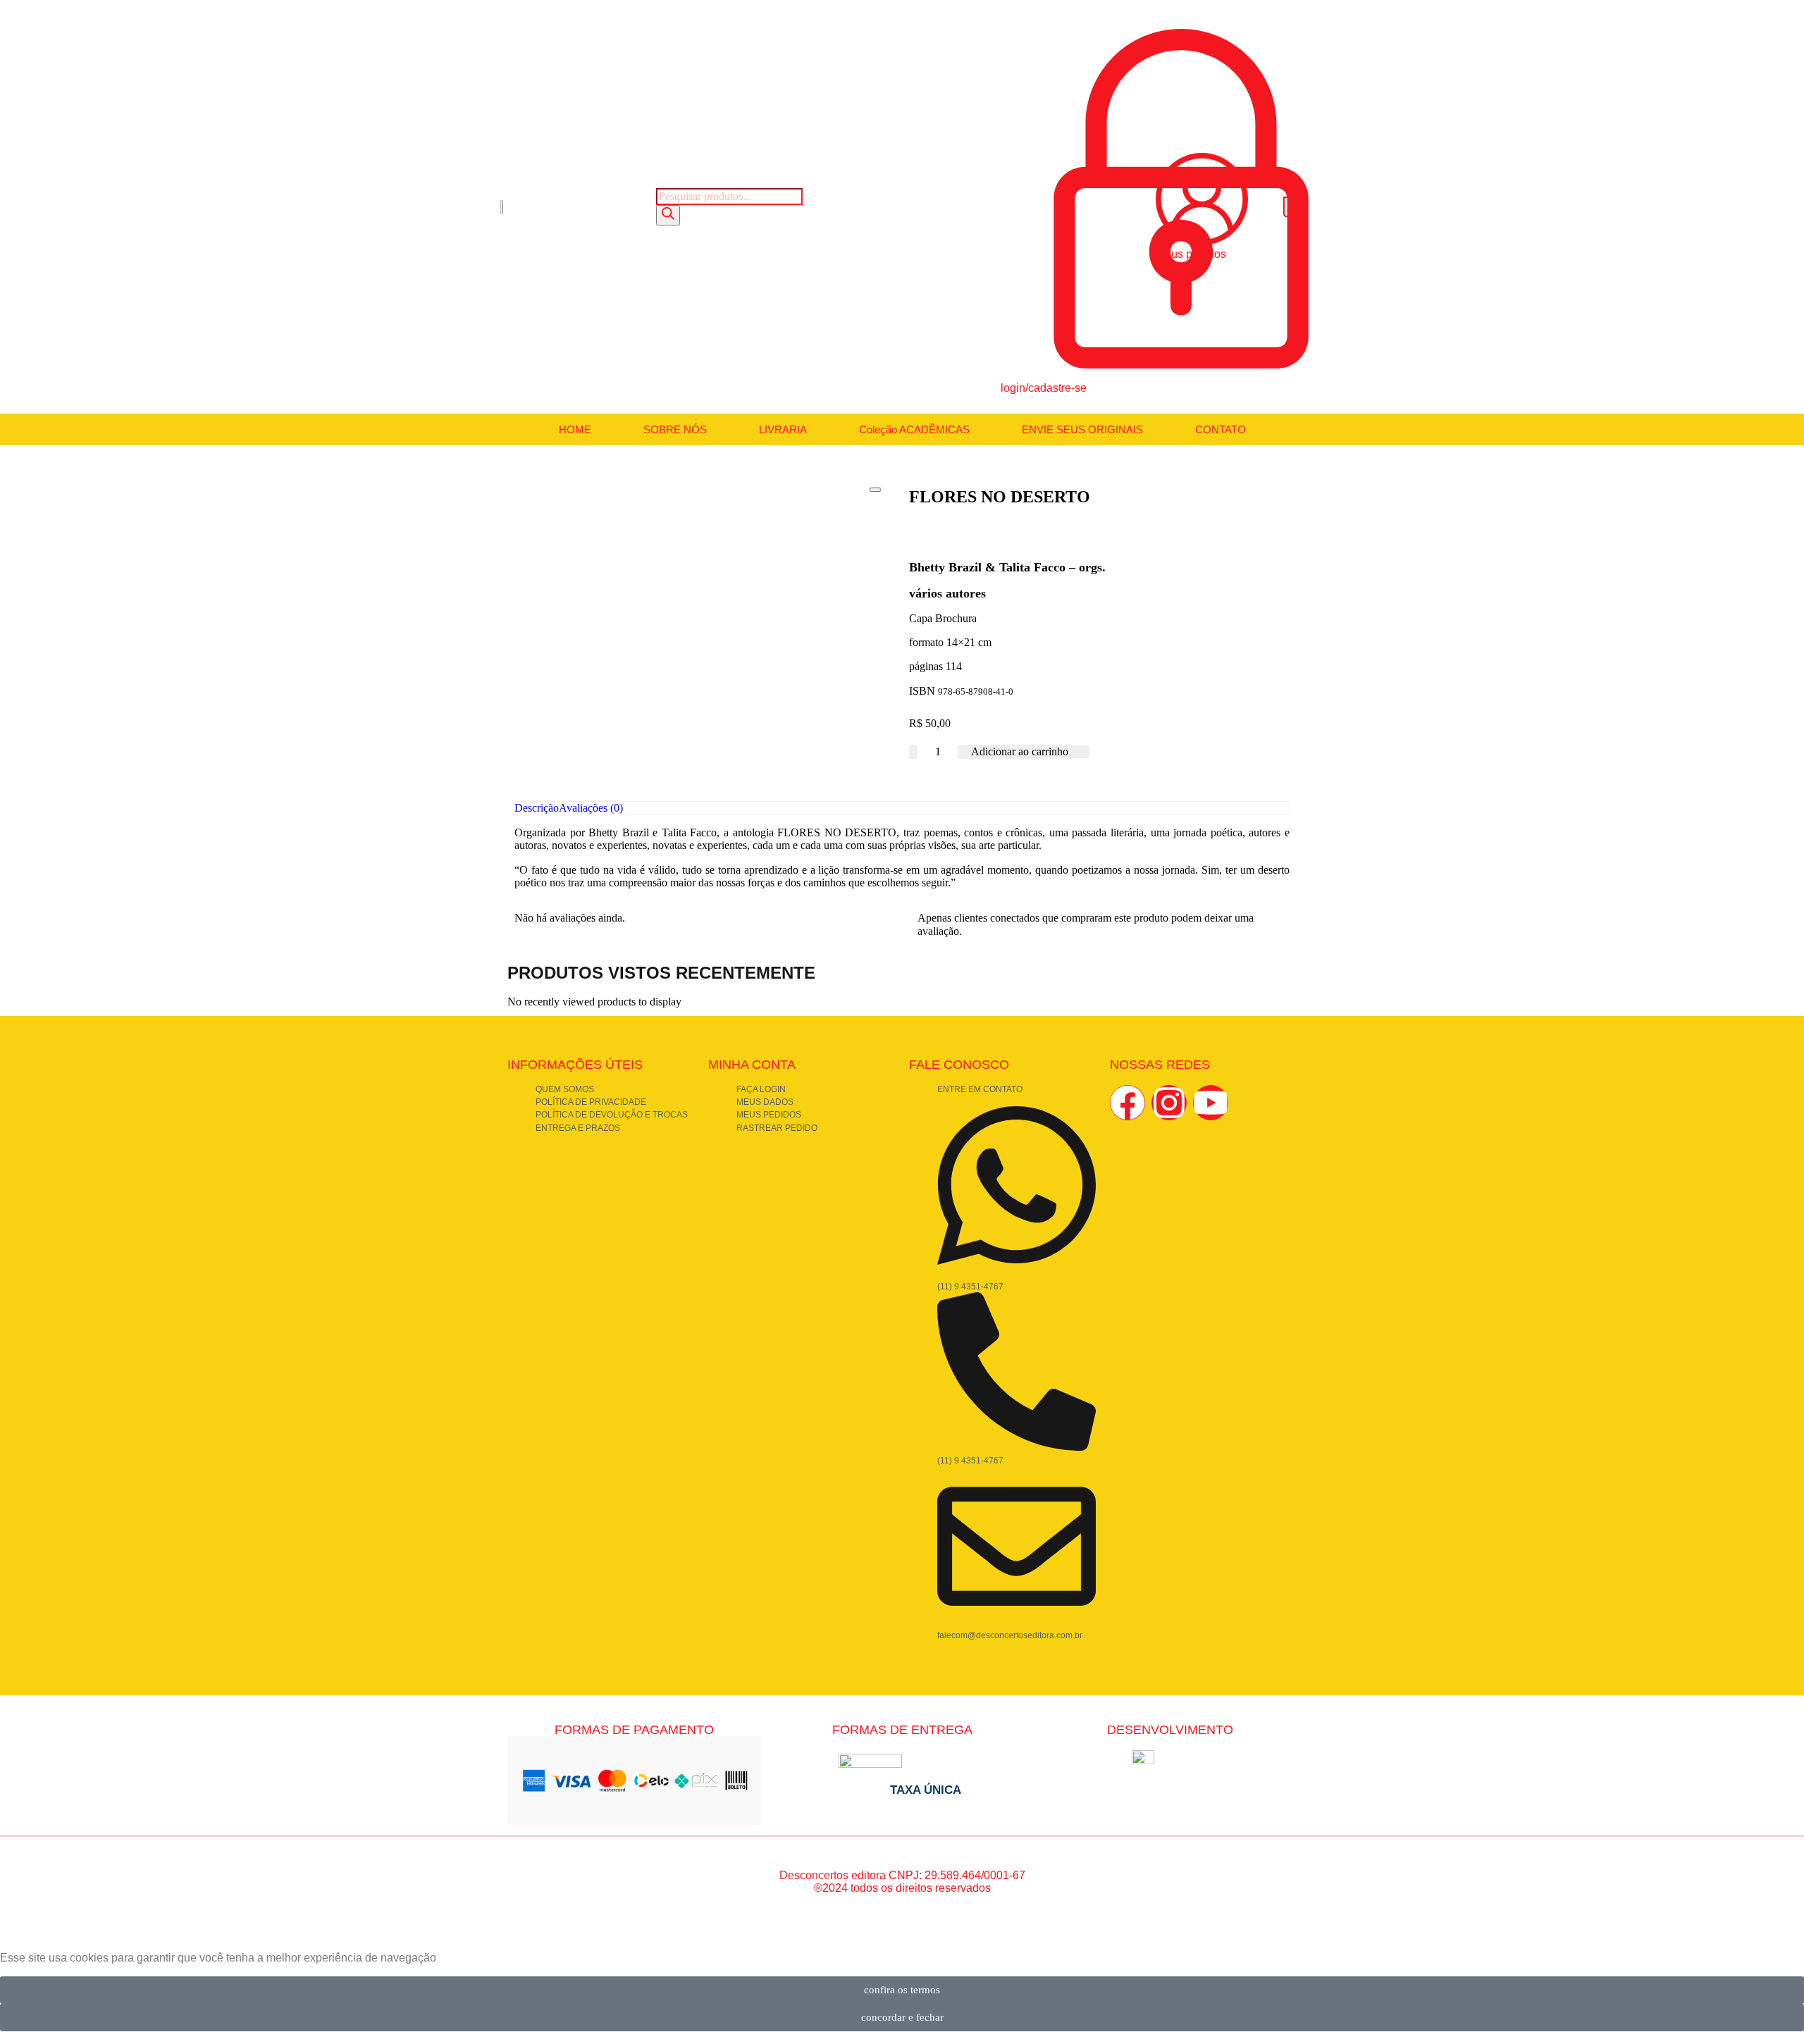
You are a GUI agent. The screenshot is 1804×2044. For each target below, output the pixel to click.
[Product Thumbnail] (875, 490)
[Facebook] (1127, 1103)
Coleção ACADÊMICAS (914, 429)
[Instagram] (1169, 1103)
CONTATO (1221, 429)
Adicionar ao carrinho (1020, 751)
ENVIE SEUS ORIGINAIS (1082, 429)
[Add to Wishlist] (1081, 752)
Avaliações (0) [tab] (591, 808)
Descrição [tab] (537, 808)
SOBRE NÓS (675, 429)
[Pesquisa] (668, 215)
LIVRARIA (783, 429)
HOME (575, 429)
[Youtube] (1211, 1103)
